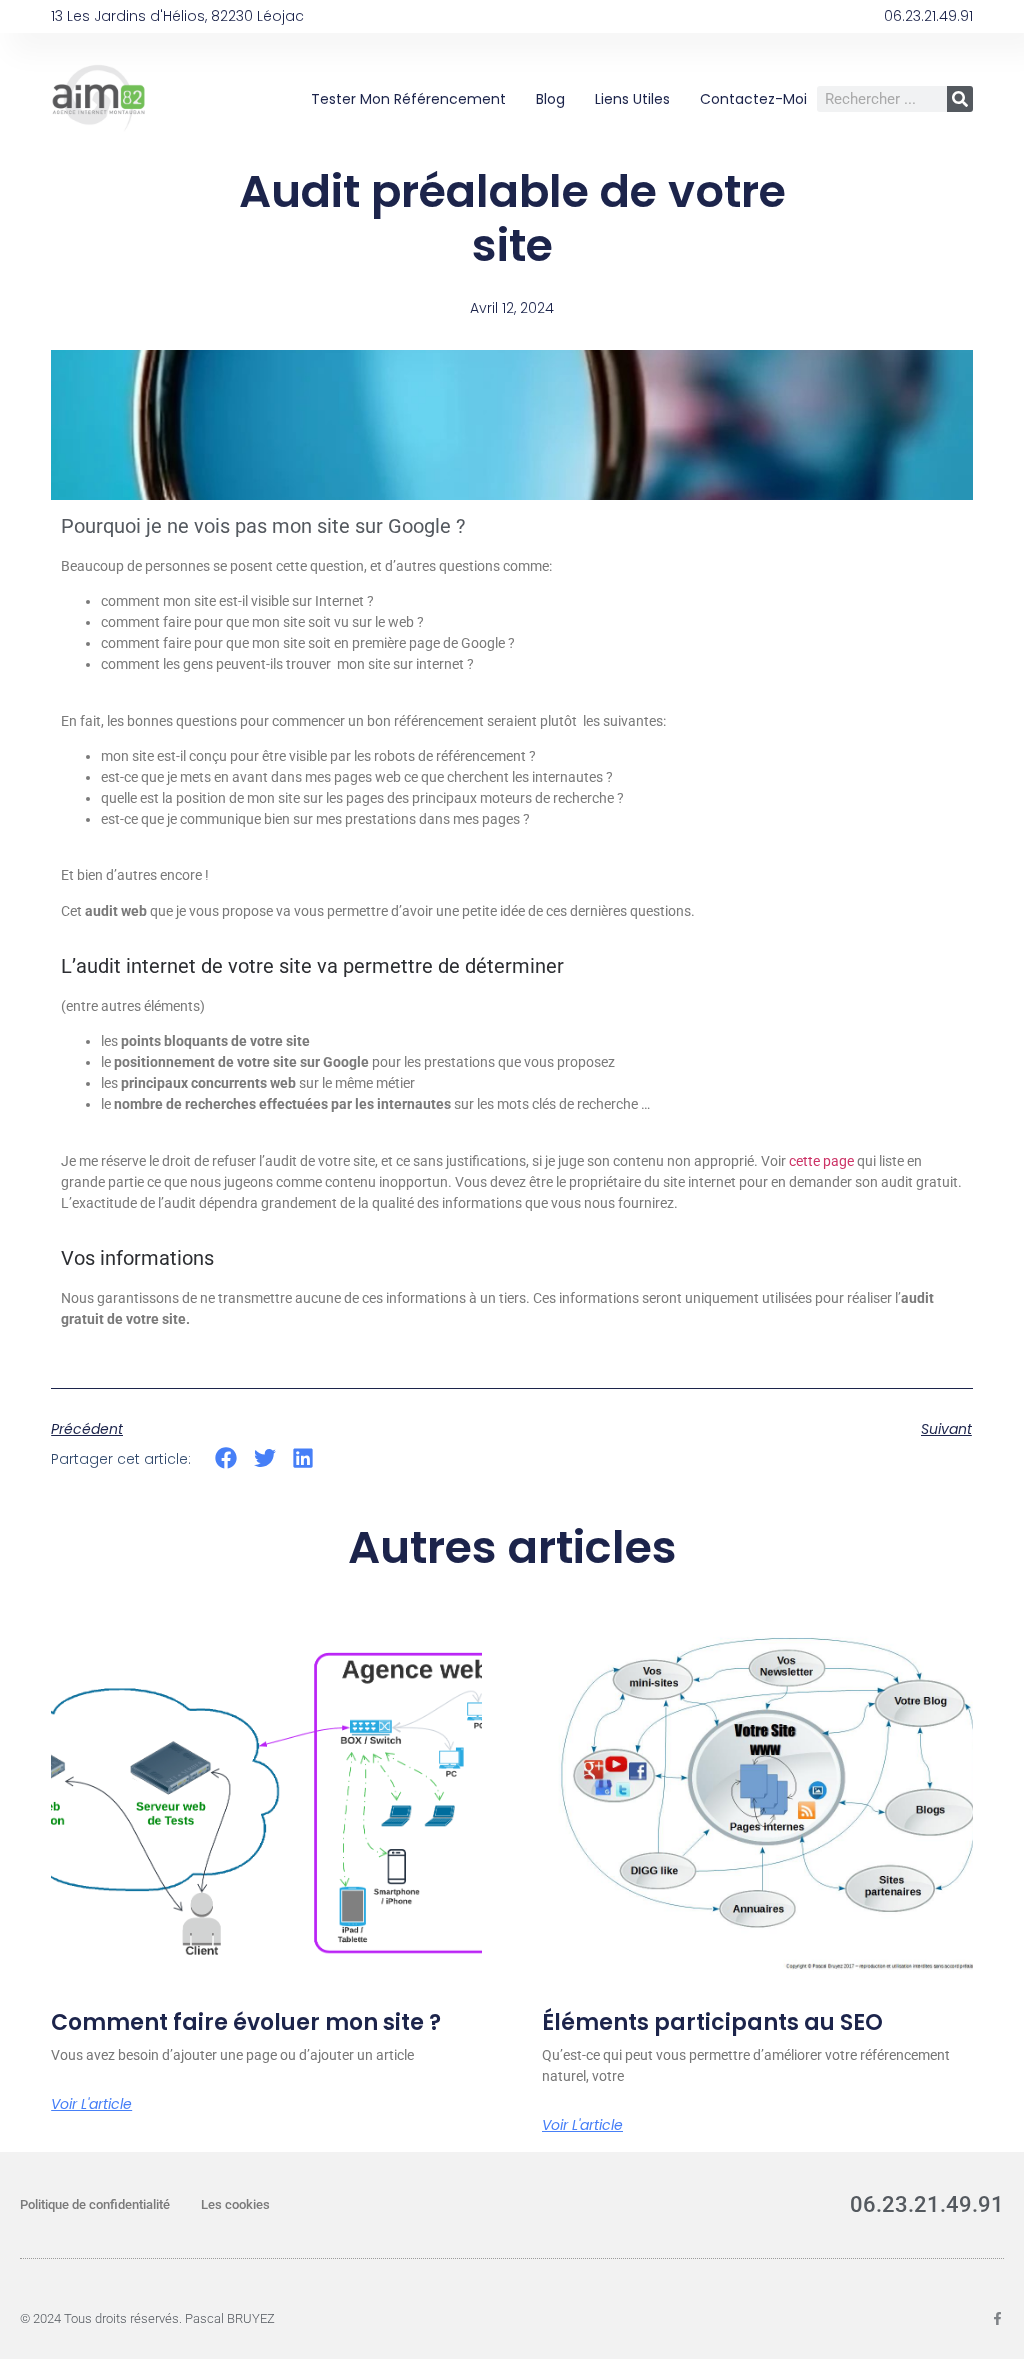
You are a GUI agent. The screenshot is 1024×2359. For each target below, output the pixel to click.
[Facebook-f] (997, 2318)
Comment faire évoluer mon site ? (246, 2022)
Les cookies (235, 2204)
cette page (821, 1161)
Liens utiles (632, 99)
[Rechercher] (960, 99)
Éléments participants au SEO (712, 2022)
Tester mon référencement (408, 99)
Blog (550, 99)
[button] (226, 1457)
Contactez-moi (753, 99)
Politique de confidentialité (95, 2204)
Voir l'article (91, 2104)
